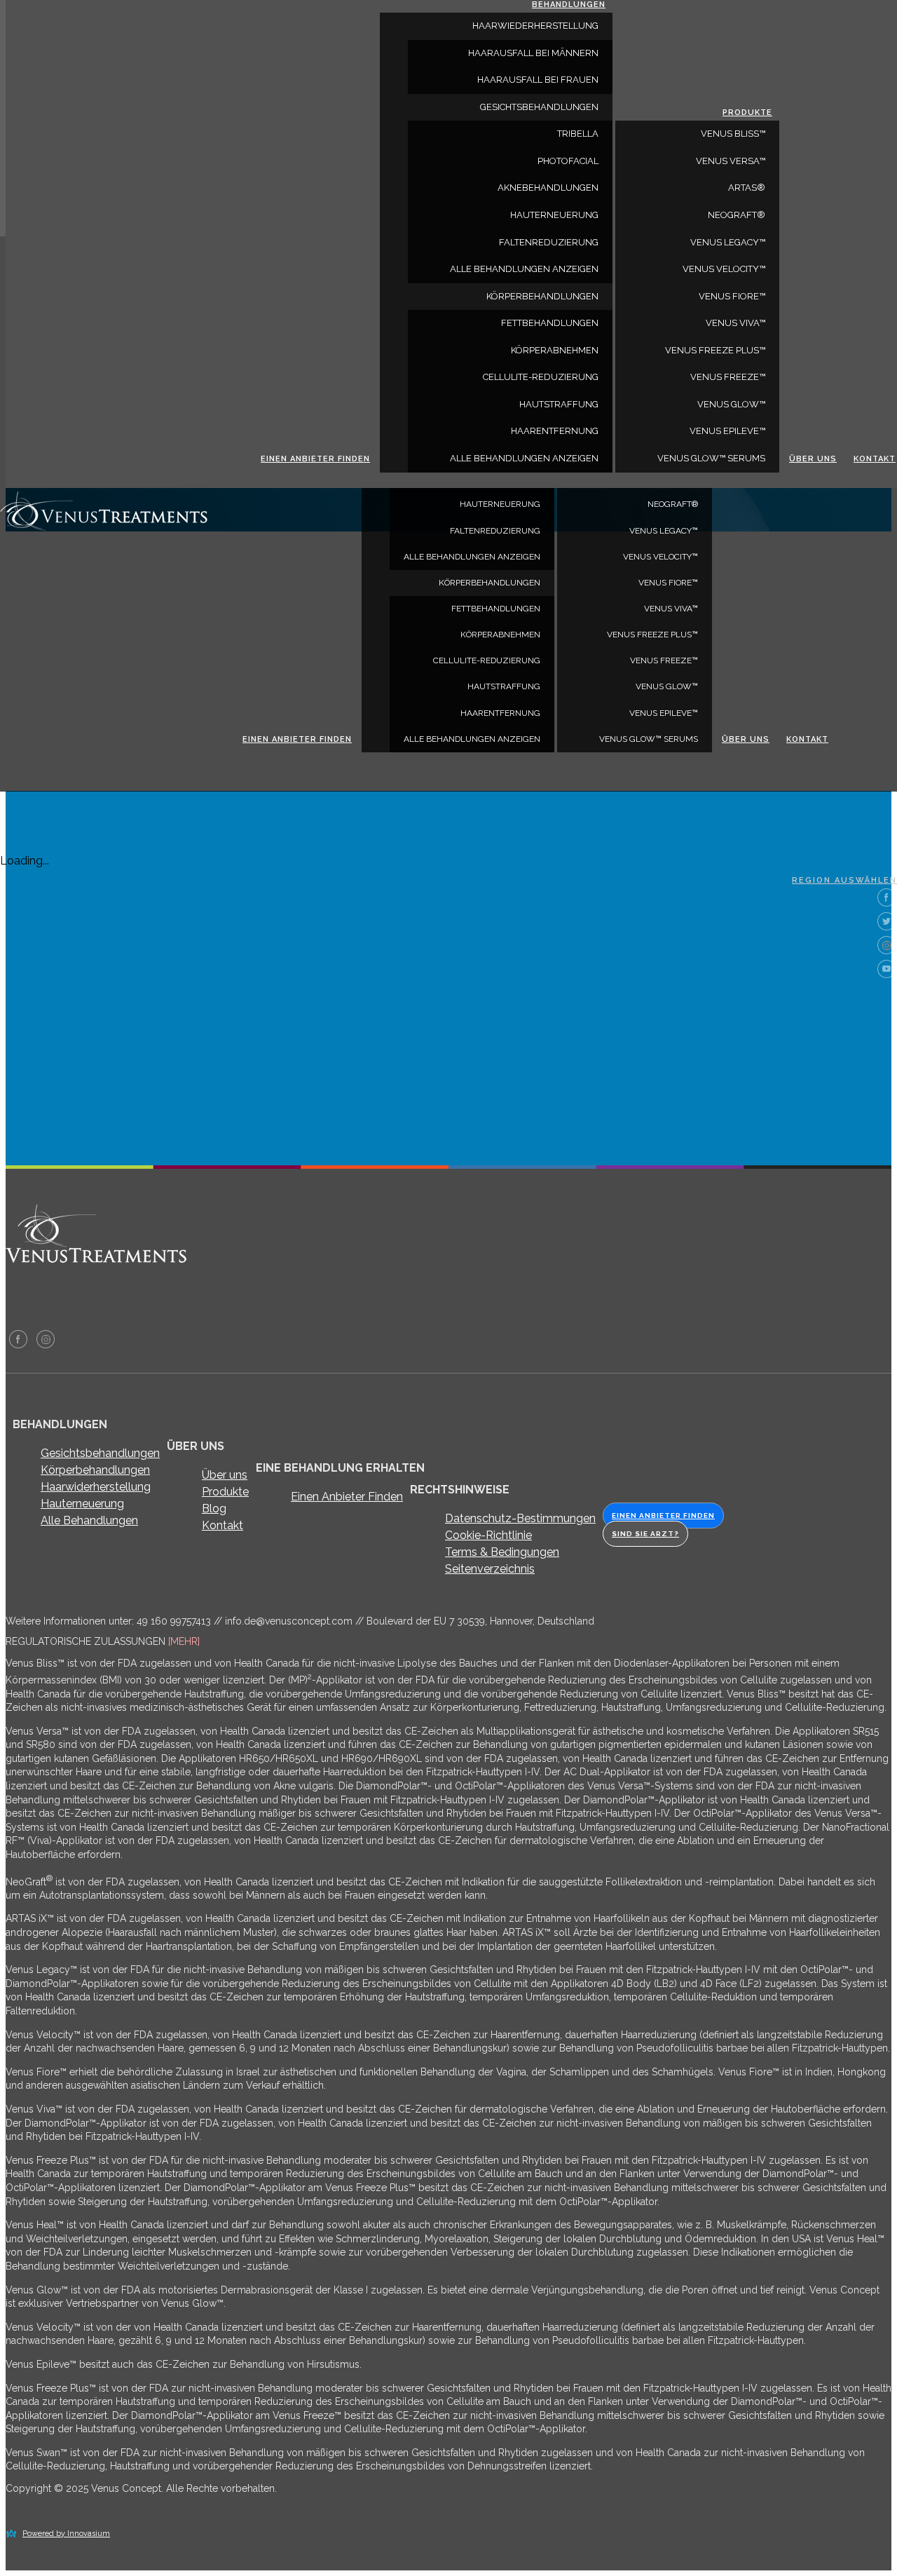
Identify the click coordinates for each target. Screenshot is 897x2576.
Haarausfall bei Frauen (538, 80)
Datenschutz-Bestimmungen (520, 1518)
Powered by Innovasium (66, 2534)
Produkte (747, 113)
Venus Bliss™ (733, 134)
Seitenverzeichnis (490, 1569)
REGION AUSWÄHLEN (844, 880)
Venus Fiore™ (668, 583)
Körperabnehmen (500, 635)
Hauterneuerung (500, 504)
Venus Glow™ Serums (649, 739)
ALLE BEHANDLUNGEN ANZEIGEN (472, 557)
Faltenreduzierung (495, 531)
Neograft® (673, 504)
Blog (214, 1509)
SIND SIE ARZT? (645, 1534)
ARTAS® (747, 188)
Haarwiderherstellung (96, 1487)
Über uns (746, 739)
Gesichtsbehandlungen (539, 107)
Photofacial (568, 161)
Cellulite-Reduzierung (487, 660)
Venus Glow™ (667, 686)
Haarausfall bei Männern (533, 53)
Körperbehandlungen (489, 583)
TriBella (578, 134)
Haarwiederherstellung (535, 26)
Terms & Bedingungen (502, 1552)
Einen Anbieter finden (297, 739)
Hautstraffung (504, 686)
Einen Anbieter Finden (347, 1497)
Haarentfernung (500, 713)
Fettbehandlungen (496, 609)
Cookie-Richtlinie (488, 1535)
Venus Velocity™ (660, 557)
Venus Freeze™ (664, 660)
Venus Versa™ (731, 161)
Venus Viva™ (671, 609)
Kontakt (807, 739)
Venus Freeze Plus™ (652, 635)
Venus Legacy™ (664, 531)
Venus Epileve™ (664, 713)
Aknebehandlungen (548, 188)
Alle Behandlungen (89, 1520)
